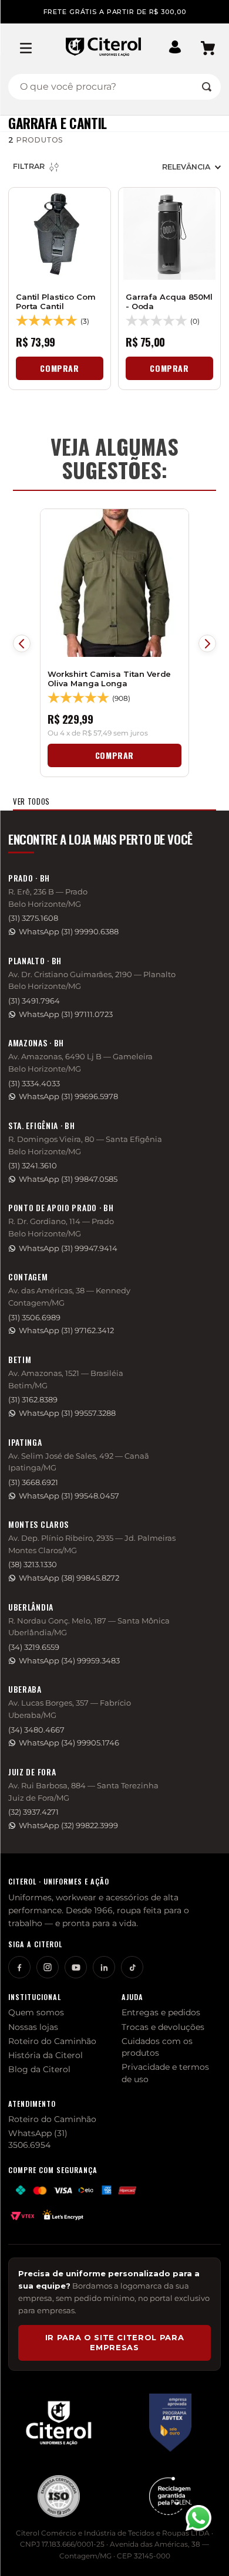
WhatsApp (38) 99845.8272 (69, 1578)
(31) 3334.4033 (34, 1084)
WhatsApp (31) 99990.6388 (69, 932)
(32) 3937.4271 (33, 1812)
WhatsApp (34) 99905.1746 (69, 1743)
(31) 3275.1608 (33, 918)
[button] (175, 48)
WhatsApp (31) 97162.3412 (66, 1331)
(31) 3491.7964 (34, 1001)
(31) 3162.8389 (33, 1400)
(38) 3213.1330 (33, 1565)
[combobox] (114, 87)
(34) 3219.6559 (34, 1647)
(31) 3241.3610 (33, 1166)
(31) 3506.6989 (34, 1318)
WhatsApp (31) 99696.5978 (68, 1097)
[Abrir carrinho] (208, 48)
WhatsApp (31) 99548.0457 (69, 1496)
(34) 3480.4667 (36, 1730)
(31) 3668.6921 (33, 1482)
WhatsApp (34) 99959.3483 (69, 1661)
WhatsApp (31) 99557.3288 (67, 1413)
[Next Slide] (207, 643)
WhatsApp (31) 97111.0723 (66, 1014)
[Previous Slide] (22, 643)
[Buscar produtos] (207, 87)
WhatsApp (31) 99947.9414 (68, 1248)
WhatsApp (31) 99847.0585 (68, 1179)
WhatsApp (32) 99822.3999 (68, 1826)
